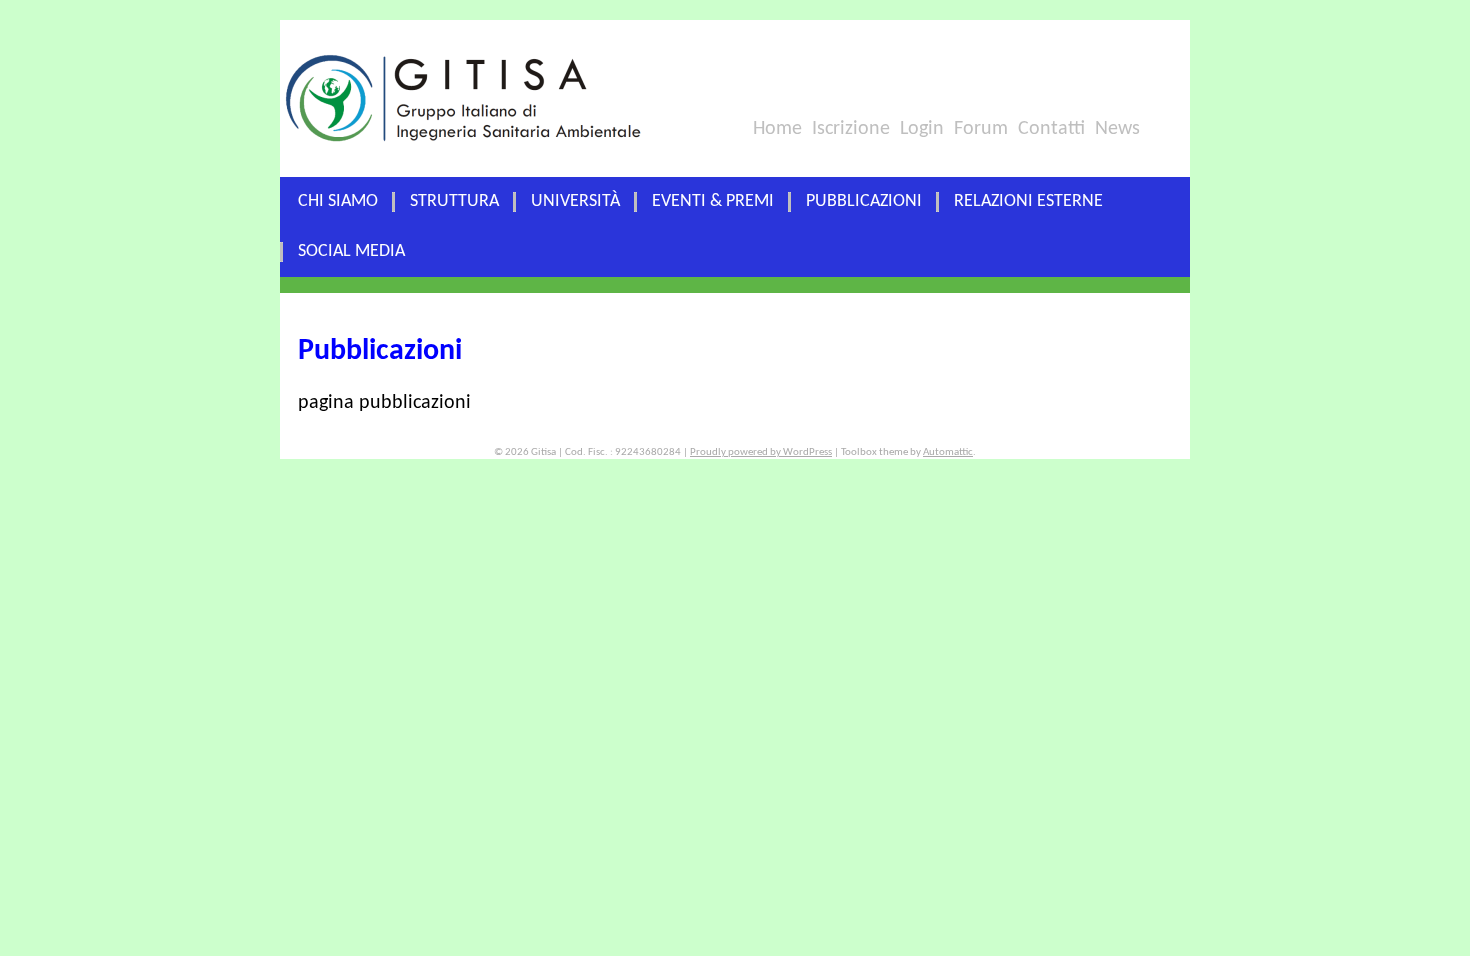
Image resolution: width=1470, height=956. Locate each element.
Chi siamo (338, 201)
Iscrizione (851, 129)
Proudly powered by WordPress (761, 452)
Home (777, 129)
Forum (981, 129)
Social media (351, 251)
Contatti (1051, 129)
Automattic (948, 452)
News (1117, 129)
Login (922, 129)
